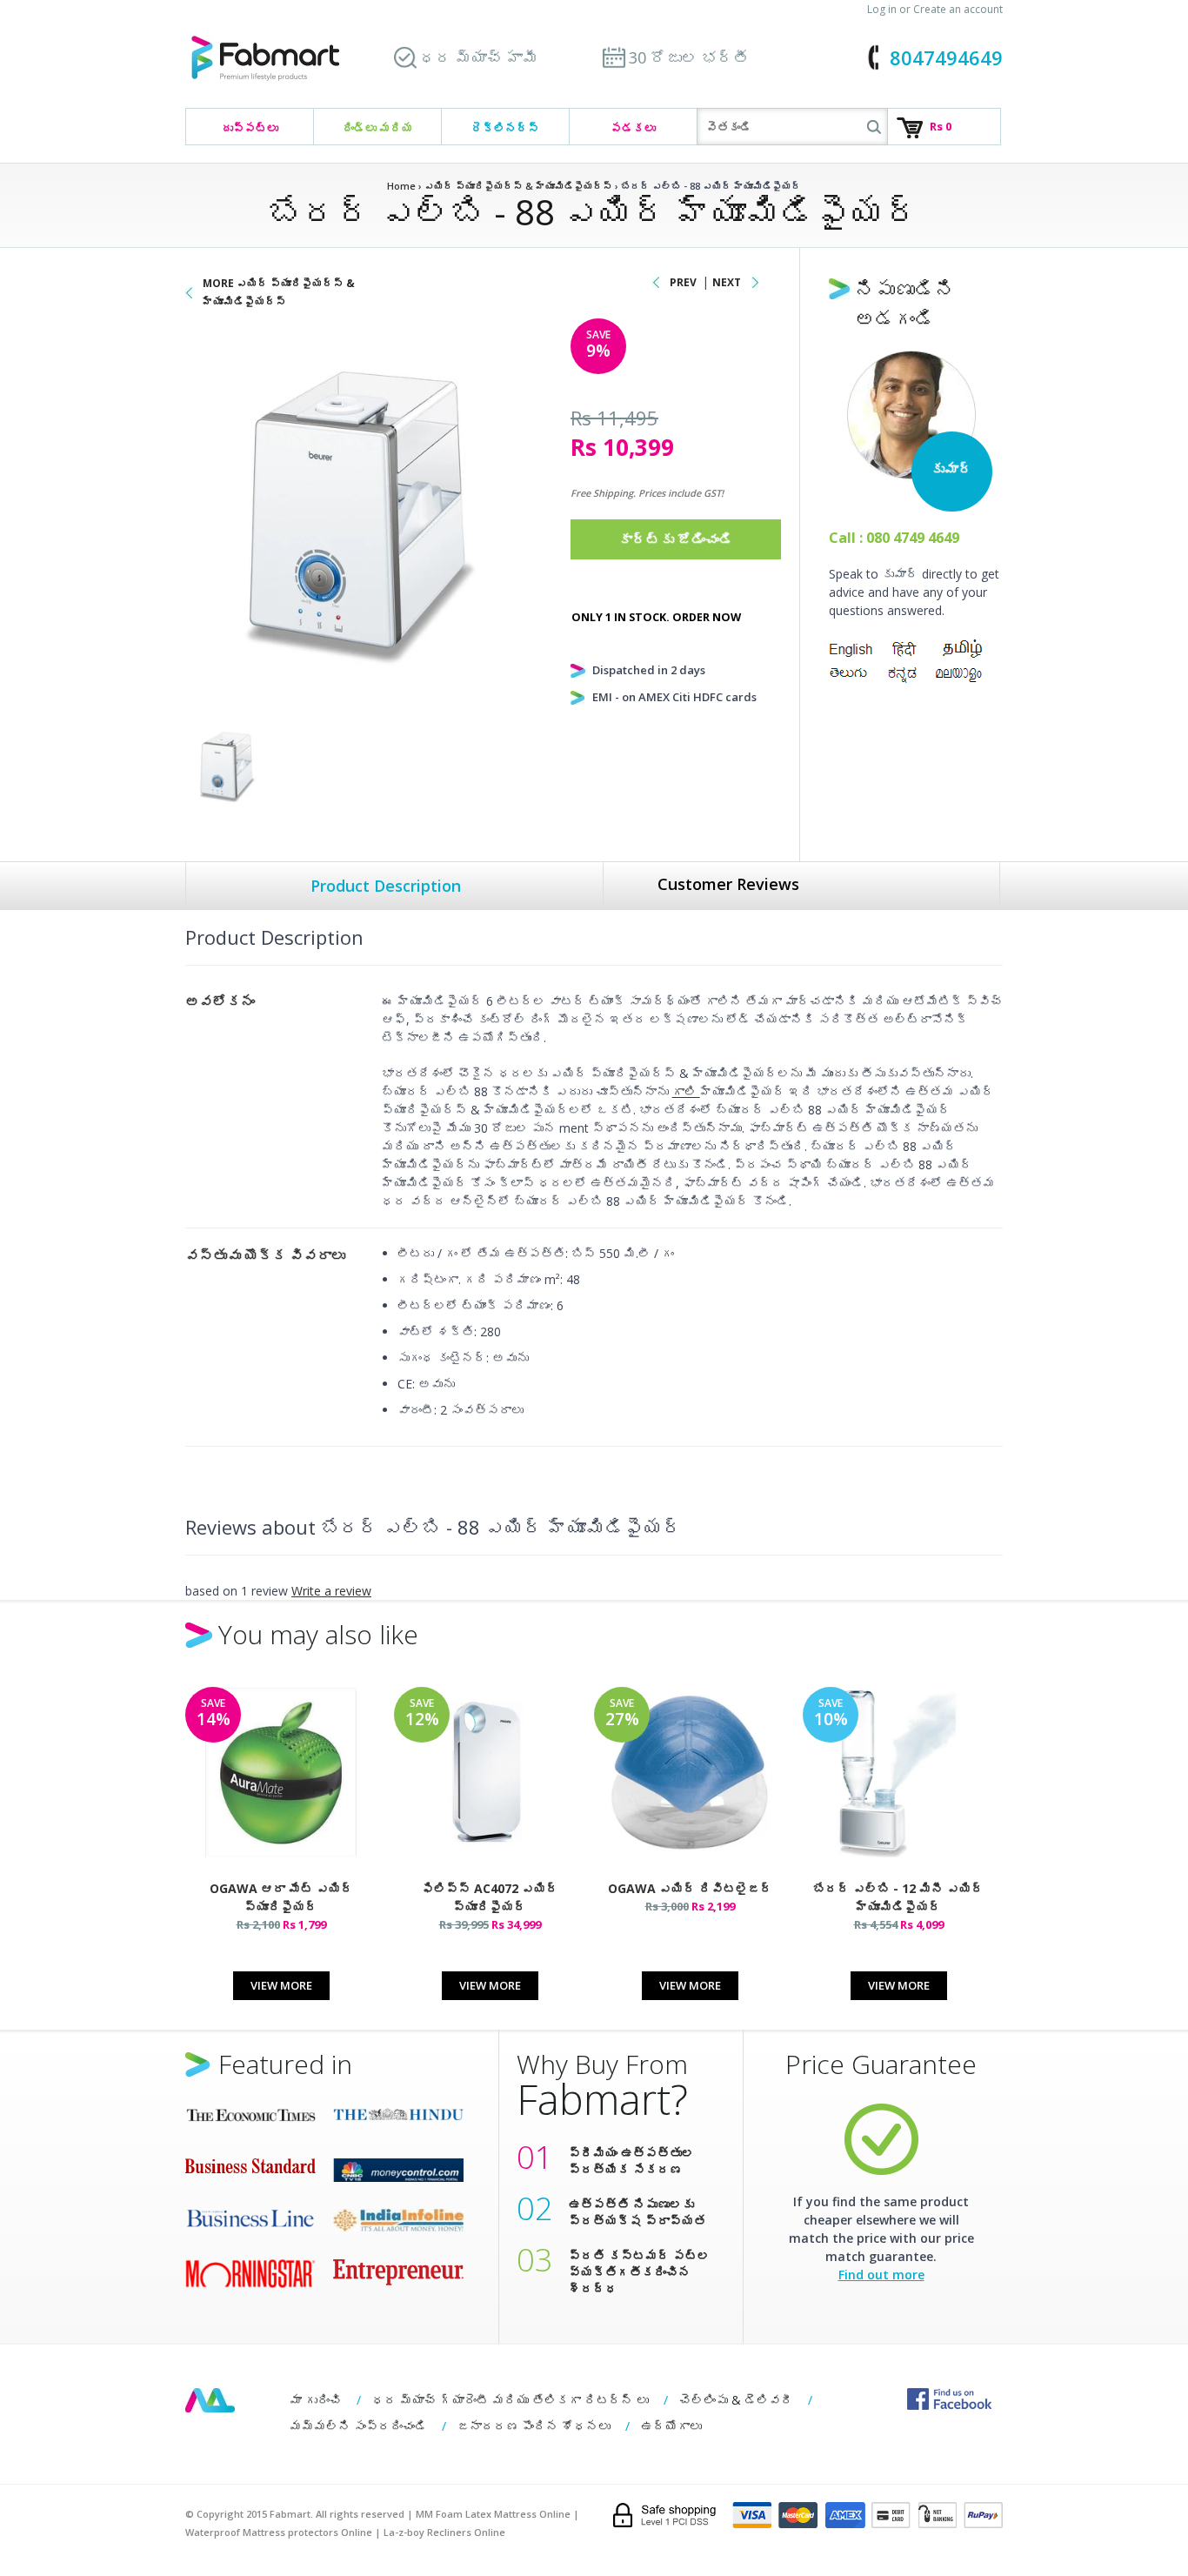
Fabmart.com (265, 59)
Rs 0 (941, 126)
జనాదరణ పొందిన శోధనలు (534, 2426)
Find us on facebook (949, 2399)
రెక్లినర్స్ (505, 128)
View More (281, 1985)
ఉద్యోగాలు (671, 2426)
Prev (683, 282)
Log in (882, 9)
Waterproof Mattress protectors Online (279, 2532)
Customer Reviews (728, 884)
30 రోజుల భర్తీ (689, 57)
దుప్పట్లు (250, 128)
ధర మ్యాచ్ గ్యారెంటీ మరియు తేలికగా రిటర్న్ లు (511, 2400)
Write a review (331, 1591)
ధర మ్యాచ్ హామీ (479, 57)
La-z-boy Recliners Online (444, 2532)
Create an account (958, 9)
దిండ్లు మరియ (378, 128)
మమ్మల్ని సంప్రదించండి (358, 2426)
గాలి (686, 1091)
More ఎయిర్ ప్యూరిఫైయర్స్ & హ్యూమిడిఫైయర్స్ (279, 292)
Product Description (386, 886)
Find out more (881, 2275)
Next (727, 282)
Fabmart (210, 2400)
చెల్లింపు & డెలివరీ (736, 2400)
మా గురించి (316, 2400)
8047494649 (946, 57)
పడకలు (633, 128)
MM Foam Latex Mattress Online (493, 2514)
